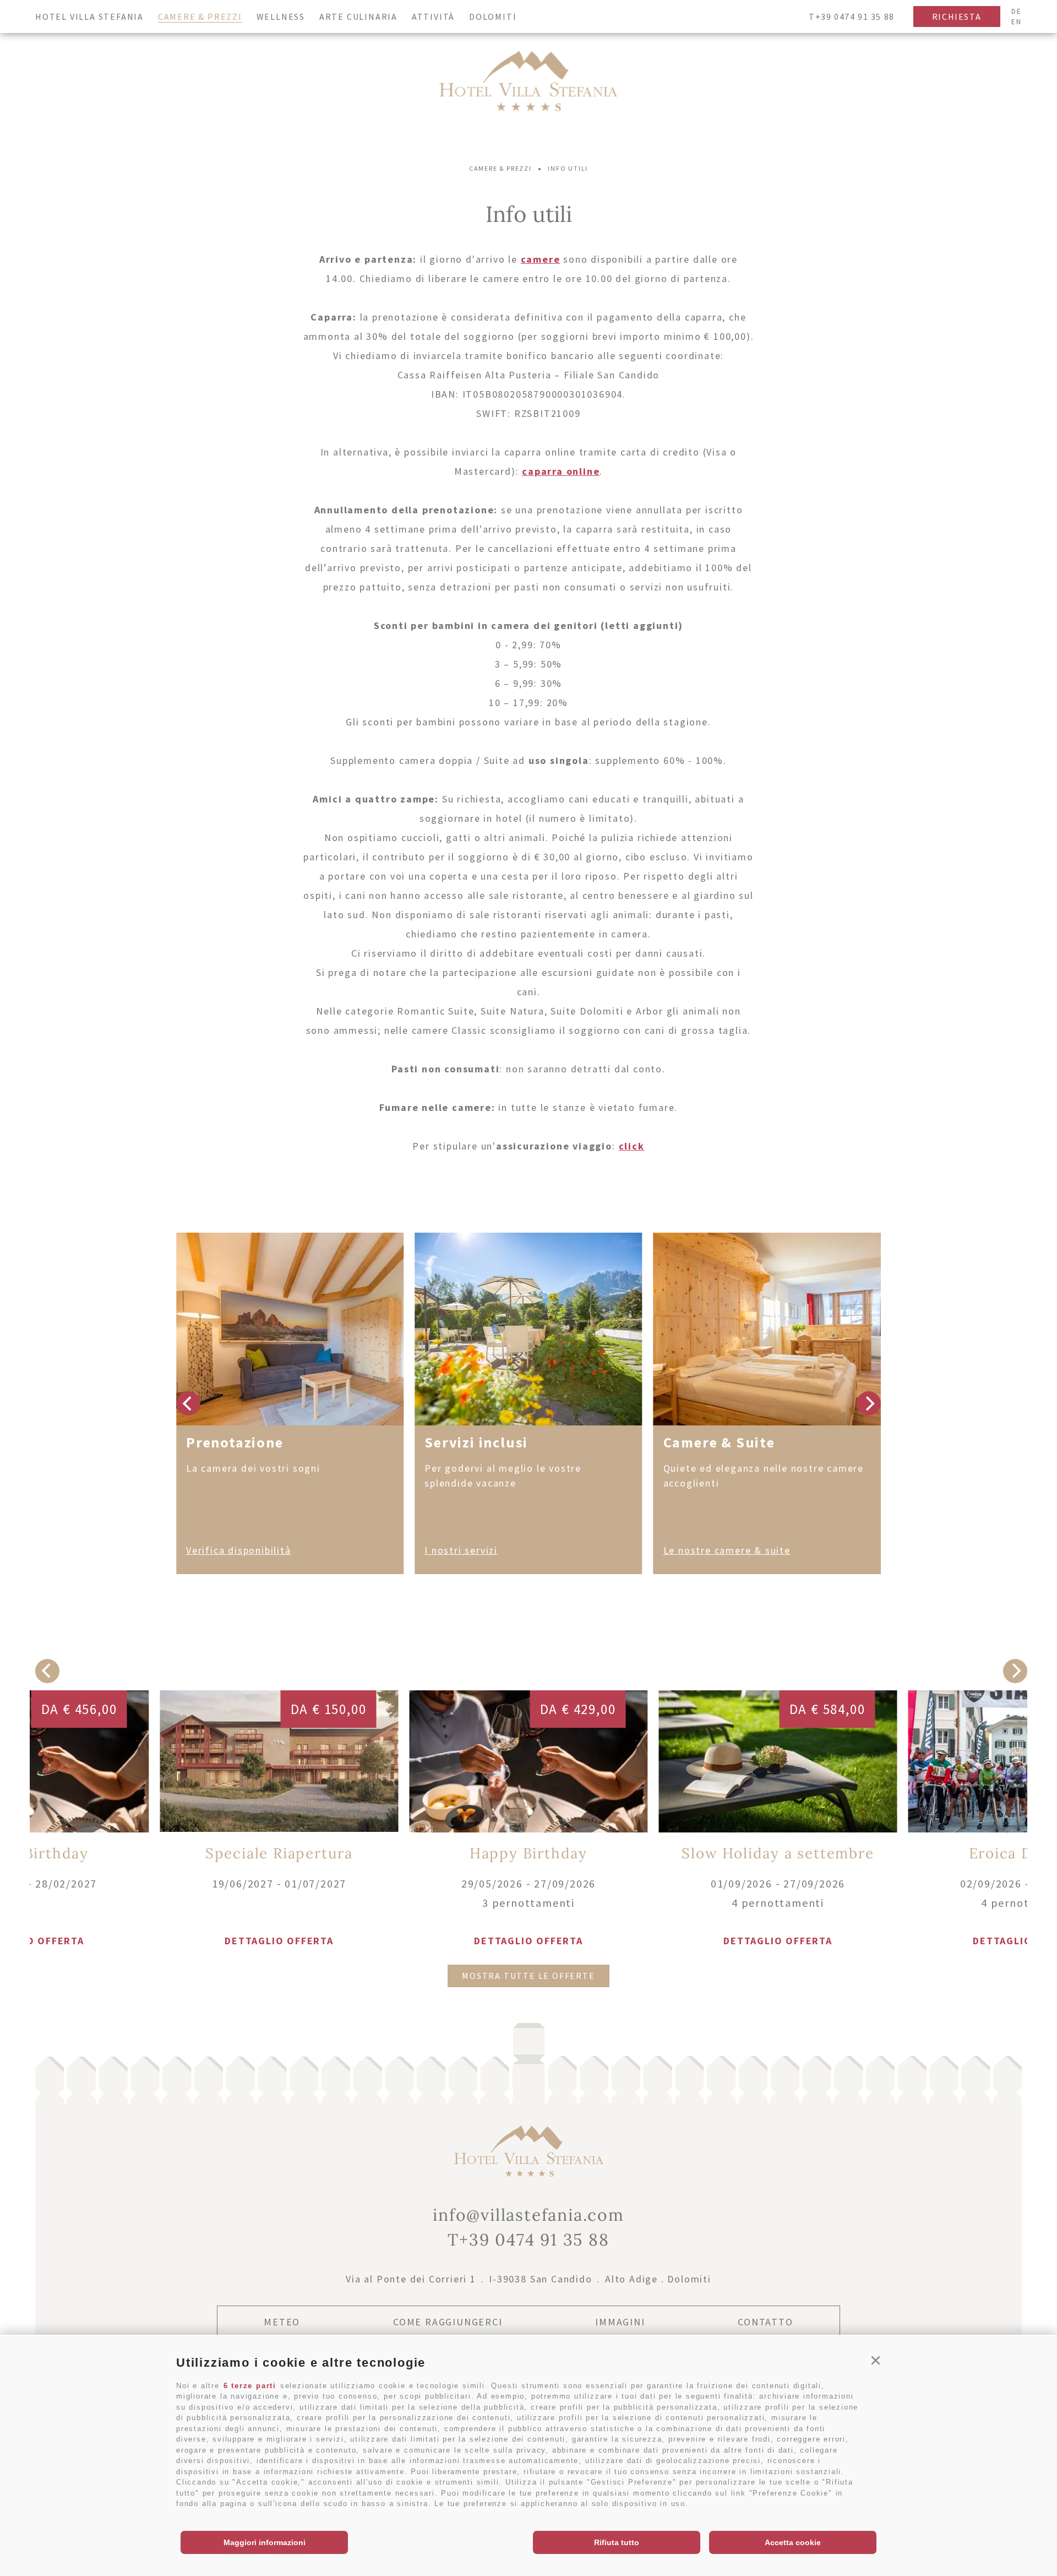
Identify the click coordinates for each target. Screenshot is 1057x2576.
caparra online (561, 471)
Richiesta (957, 17)
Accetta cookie (793, 2542)
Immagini (620, 2322)
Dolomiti (493, 17)
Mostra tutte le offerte (528, 1976)
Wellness (281, 17)
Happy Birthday (528, 1853)
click (632, 1146)
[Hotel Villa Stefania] (528, 83)
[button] (876, 2361)
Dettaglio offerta (528, 1941)
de (1017, 11)
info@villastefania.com (528, 2215)
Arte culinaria (358, 17)
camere (541, 259)
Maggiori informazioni (265, 2542)
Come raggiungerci (448, 2322)
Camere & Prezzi (200, 17)
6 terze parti (250, 2386)
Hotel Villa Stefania (89, 17)
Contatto (765, 2322)
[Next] (869, 1403)
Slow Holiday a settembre (778, 1853)
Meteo (282, 2322)
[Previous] (188, 1403)
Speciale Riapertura (279, 1853)
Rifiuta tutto (617, 2542)
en (1017, 22)
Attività (433, 17)
